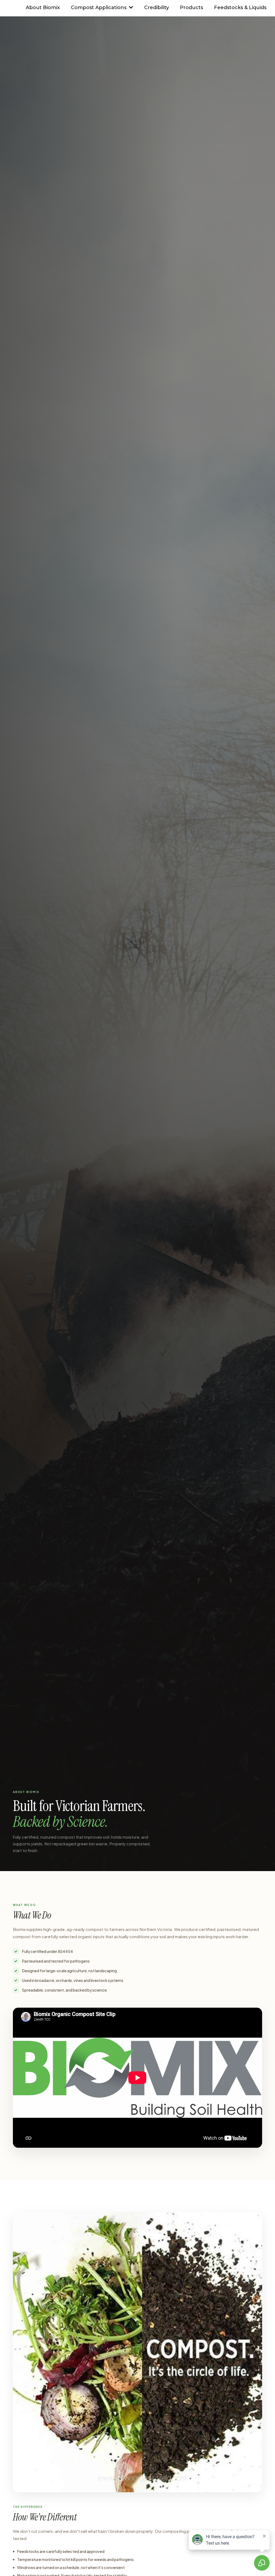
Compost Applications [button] (99, 8)
